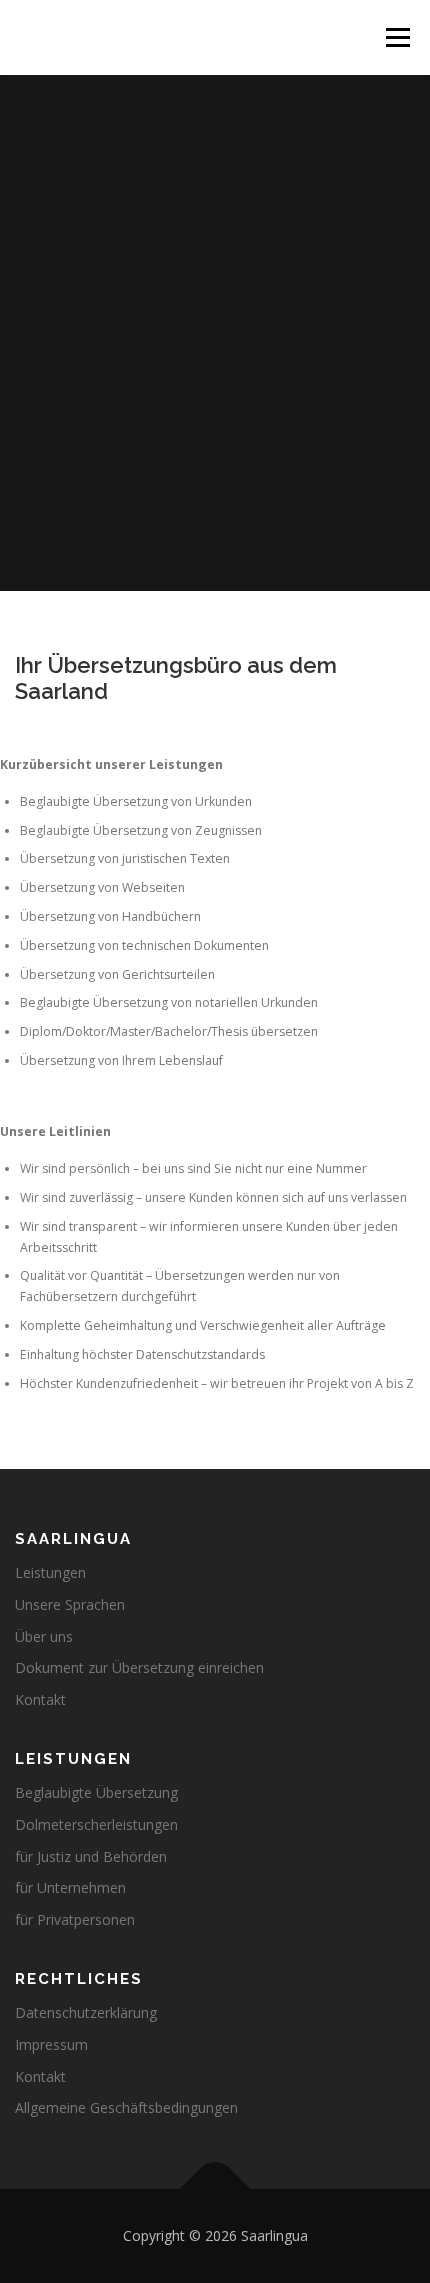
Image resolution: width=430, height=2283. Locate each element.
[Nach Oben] (215, 2189)
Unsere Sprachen (70, 1604)
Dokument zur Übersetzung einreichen (139, 1667)
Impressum (51, 2044)
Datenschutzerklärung (86, 2012)
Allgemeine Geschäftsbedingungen (126, 2107)
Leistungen (50, 1572)
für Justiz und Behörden (91, 1856)
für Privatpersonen (75, 1919)
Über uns (44, 1636)
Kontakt (40, 1699)
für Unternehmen (70, 1887)
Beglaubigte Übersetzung (96, 1792)
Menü (396, 37)
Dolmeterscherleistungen (96, 1824)
